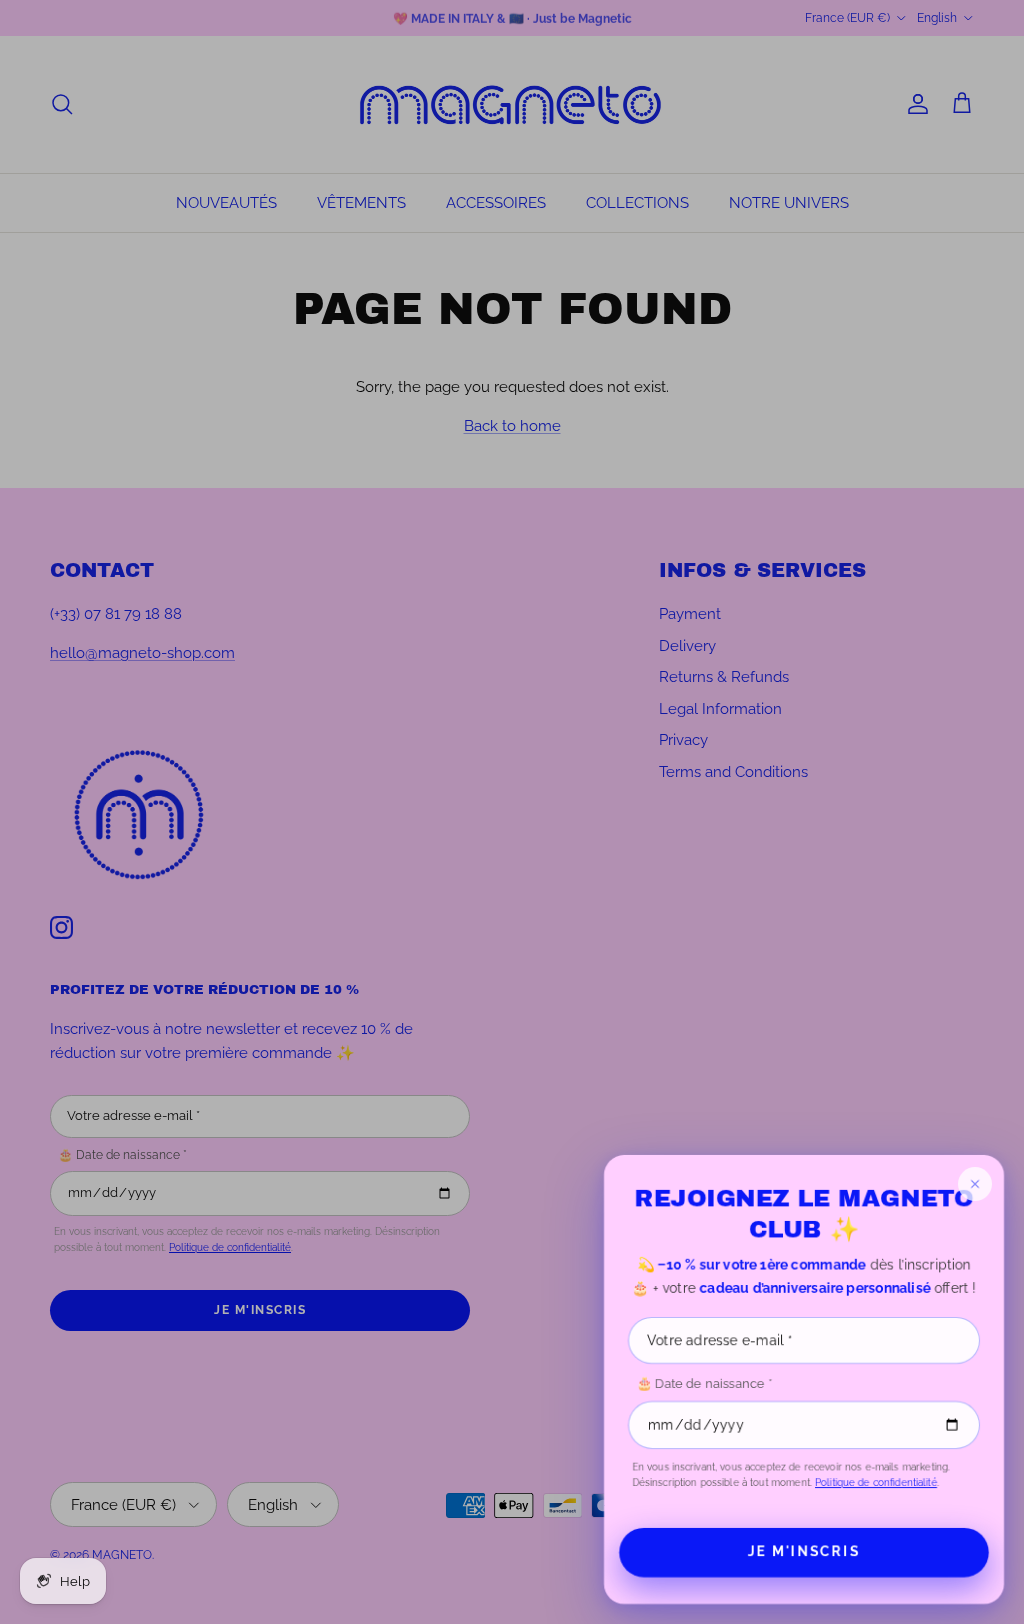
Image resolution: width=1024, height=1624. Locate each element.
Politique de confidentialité (876, 1482)
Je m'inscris (804, 1551)
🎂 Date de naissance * (704, 1383)
